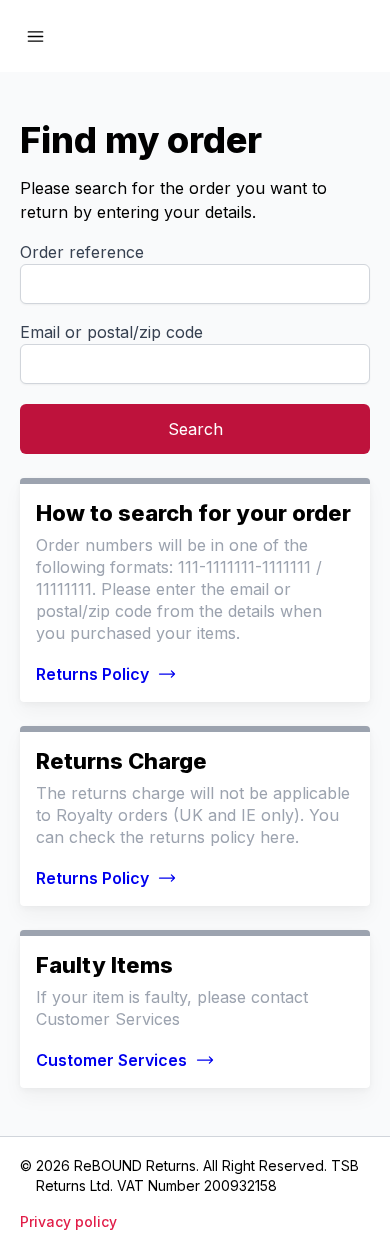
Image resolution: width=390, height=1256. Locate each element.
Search (195, 429)
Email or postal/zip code (111, 332)
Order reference (82, 252)
